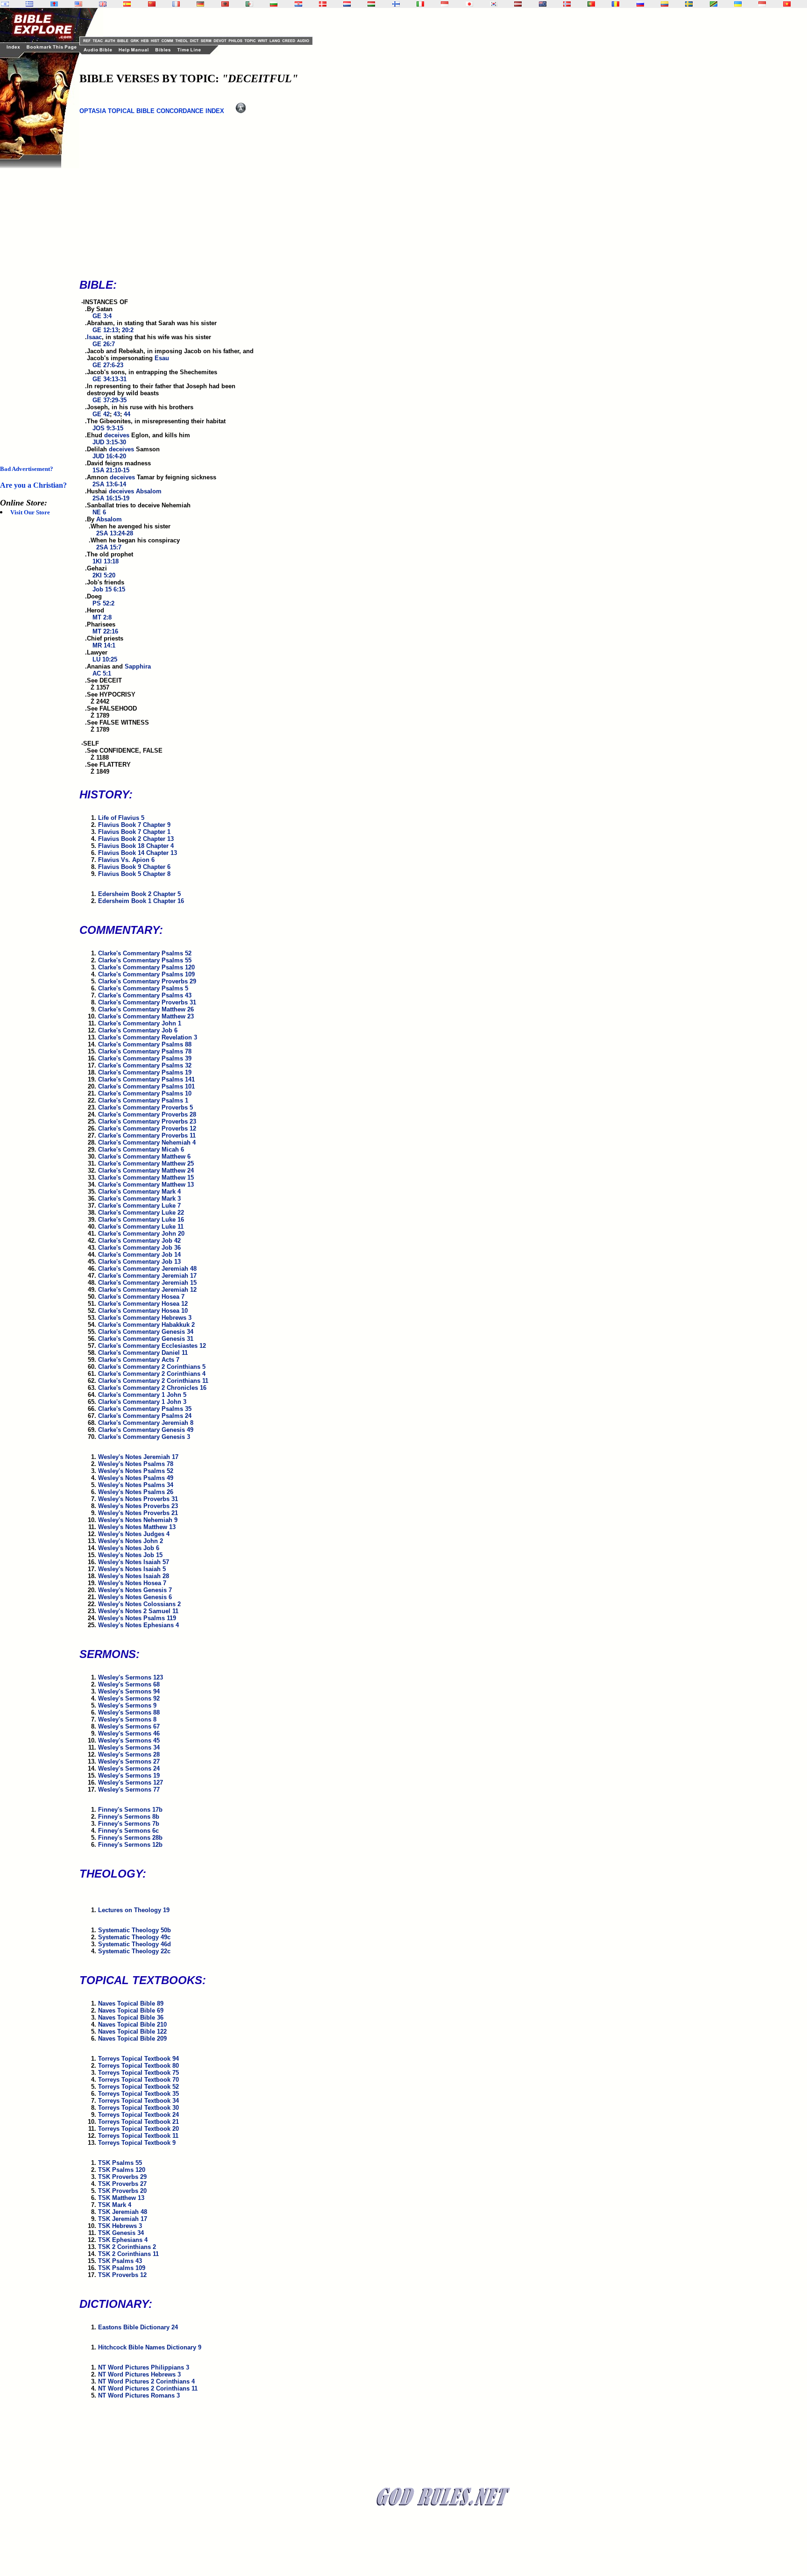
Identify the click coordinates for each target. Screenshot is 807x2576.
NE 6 (99, 512)
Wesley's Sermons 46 (129, 1733)
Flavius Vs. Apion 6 (126, 860)
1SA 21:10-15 (111, 470)
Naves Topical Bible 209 (132, 2039)
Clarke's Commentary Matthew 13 (146, 1185)
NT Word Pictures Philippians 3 (144, 2367)
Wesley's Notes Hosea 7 (132, 1583)
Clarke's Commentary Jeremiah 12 (147, 1290)
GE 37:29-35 (110, 400)
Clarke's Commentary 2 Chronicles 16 (152, 1388)
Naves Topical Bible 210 (132, 2025)
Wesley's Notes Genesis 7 (135, 1590)
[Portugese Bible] (591, 4)
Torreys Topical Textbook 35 (138, 2094)
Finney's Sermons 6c (128, 1831)
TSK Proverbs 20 (122, 2191)
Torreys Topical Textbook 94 (138, 2059)
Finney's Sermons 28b (130, 1838)
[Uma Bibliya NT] (762, 4)
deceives (117, 435)
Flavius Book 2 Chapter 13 (136, 839)
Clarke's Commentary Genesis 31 (146, 1339)
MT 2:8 (102, 617)
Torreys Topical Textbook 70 (138, 2080)
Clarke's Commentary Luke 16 (141, 1220)
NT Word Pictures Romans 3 (139, 2395)
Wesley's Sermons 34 (129, 1747)
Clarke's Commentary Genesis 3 (144, 1437)
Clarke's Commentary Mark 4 (139, 1192)
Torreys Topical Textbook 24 (138, 2115)
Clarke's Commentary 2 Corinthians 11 (153, 1381)
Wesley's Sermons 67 (129, 1726)
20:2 (128, 330)
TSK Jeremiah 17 (123, 2219)
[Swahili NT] (714, 4)
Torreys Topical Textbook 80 (138, 2066)
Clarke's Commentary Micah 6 (141, 1149)
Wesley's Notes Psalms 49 (136, 1478)
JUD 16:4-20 (109, 456)
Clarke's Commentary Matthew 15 (146, 1178)
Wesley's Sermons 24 (129, 1768)
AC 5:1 (102, 673)
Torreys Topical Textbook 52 (138, 2087)
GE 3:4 (102, 316)
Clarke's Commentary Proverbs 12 (147, 1128)
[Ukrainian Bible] (738, 4)
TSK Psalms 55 (120, 2163)
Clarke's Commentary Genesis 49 (146, 1430)
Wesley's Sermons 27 (129, 1761)
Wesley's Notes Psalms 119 (137, 1618)
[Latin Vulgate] (54, 4)
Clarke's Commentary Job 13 (139, 1262)
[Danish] (323, 4)
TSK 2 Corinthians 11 (128, 2254)
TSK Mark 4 (115, 2205)
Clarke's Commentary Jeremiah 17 (147, 1276)
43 (117, 414)
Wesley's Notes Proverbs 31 (138, 1499)
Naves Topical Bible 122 (132, 2032)
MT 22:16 (105, 631)
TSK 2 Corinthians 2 (127, 2247)
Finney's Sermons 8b (129, 1817)
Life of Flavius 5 (121, 818)
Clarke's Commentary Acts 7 (139, 1360)
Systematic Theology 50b (134, 1930)
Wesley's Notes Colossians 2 (139, 1604)
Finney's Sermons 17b (130, 1810)
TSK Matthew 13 (121, 2198)
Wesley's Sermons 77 (129, 1790)
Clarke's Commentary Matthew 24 (146, 1171)
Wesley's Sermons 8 (127, 1719)
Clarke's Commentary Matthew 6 (144, 1156)
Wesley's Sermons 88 (129, 1712)
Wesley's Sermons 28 (129, 1754)
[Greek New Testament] (29, 4)
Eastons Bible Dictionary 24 (138, 2327)
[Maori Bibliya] (543, 4)
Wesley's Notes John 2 (131, 1541)
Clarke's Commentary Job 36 (139, 1248)
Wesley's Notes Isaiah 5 (132, 1569)
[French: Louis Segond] (176, 4)
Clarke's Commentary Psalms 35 (145, 1409)
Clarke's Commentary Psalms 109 (146, 974)
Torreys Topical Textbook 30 (138, 2108)
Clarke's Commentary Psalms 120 (146, 967)
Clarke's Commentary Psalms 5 (143, 988)
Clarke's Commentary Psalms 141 (146, 1079)
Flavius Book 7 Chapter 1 (134, 832)
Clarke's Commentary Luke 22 (141, 1213)
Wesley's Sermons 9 (127, 1705)
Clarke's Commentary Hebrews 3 (145, 1318)
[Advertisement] (37, 308)
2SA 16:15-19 (111, 498)
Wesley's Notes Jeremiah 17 (138, 1457)
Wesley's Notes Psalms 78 (136, 1464)
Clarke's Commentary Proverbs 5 (145, 1107)
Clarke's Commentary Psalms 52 (145, 953)
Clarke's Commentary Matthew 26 (146, 1009)
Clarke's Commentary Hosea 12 (143, 1304)
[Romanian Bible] (616, 4)
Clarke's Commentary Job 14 (139, 1255)
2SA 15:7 (109, 547)
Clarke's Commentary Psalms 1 (143, 1100)
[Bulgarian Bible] (274, 4)
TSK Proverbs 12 (122, 2275)
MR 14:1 (104, 645)
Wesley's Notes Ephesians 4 (138, 1625)
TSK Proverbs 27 (122, 2184)
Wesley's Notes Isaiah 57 (134, 1562)
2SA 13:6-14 (109, 484)
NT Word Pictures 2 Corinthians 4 (146, 2381)
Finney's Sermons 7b (129, 1824)
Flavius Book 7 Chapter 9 (134, 825)
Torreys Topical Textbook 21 (138, 2122)
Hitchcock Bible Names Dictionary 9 (150, 2347)
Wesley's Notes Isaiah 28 (134, 1576)
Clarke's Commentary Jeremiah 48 (147, 1269)
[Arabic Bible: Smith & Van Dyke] (249, 4)
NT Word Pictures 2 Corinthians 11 (148, 2388)
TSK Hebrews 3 (120, 2226)
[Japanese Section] (469, 4)
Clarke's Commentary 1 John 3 (142, 1402)
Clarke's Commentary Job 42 (139, 1241)
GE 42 (101, 414)
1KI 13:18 (106, 561)
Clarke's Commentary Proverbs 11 (147, 1135)
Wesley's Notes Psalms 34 (136, 1485)
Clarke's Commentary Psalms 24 (145, 1416)
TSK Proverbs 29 (122, 2177)
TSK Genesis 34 (121, 2233)
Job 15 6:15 (109, 589)
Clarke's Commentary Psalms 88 (145, 1044)
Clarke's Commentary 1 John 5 (142, 1395)
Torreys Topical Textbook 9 (137, 2143)
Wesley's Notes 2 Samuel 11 (138, 1611)
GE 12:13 (105, 330)
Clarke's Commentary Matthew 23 (146, 1016)
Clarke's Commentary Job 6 (138, 1030)
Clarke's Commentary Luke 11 (141, 1227)
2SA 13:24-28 (115, 533)
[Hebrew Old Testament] (5, 4)
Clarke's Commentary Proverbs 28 (147, 1114)
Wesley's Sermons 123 (131, 1677)
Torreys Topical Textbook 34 (138, 2101)
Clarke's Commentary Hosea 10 (143, 1311)
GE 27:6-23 (108, 365)
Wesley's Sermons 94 (129, 1691)
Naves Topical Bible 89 (131, 2003)
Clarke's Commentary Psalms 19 (145, 1072)
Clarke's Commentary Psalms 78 (145, 1051)
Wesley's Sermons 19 (129, 1775)
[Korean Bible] (494, 4)
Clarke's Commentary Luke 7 (139, 1206)
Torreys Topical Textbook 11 (138, 2136)
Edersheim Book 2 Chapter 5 (139, 894)
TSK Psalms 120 (122, 2170)
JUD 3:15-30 (109, 442)
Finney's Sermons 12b (130, 1845)
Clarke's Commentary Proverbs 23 (147, 1121)
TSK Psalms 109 (122, 2268)
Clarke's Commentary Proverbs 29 (147, 981)
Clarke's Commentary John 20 (141, 1234)
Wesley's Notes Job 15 (130, 1555)
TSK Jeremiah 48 (123, 2212)
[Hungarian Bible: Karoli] (371, 4)
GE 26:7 (104, 344)
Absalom (149, 491)
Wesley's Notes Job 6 (129, 1548)
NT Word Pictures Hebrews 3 (139, 2374)
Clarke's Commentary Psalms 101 (146, 1086)
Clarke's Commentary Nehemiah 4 (147, 1142)
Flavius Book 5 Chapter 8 (134, 874)
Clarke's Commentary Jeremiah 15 (147, 1283)
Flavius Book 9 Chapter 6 (134, 867)
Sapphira (138, 666)
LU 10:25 (105, 659)
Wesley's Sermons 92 (129, 1698)
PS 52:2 (103, 603)
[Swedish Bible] (689, 4)
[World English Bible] (78, 4)
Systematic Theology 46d (134, 1944)
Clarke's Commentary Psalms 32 (145, 1065)
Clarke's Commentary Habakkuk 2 (146, 1325)
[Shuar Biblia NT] (665, 4)
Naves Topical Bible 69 (131, 2010)
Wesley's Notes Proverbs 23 (138, 1506)
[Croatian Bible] (298, 4)
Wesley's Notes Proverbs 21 (138, 1513)
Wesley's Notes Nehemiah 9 (138, 1520)
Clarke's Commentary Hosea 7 (141, 1297)
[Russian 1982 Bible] (640, 4)
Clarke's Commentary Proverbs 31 (147, 1002)
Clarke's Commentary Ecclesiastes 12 (152, 1346)
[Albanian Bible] (225, 4)
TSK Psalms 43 (120, 2261)
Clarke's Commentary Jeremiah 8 (146, 1423)
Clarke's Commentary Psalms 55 (145, 960)
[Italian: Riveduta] (420, 4)
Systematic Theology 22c (134, 1951)
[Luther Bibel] (200, 4)
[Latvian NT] (518, 4)
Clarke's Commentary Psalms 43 (145, 995)
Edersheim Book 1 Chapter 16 (141, 901)
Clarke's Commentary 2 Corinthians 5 (152, 1367)
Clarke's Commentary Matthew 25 (146, 1163)
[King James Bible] (103, 4)
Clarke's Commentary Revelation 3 (148, 1037)
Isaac (94, 337)
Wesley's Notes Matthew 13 (137, 1527)
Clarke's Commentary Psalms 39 (145, 1058)
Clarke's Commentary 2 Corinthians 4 (152, 1374)
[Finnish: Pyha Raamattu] (396, 4)
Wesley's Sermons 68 (129, 1684)
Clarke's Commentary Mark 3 (139, 1199)
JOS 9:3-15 (108, 428)
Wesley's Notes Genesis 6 (135, 1597)
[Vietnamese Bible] (787, 4)
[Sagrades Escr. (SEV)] (127, 4)
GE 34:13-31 (110, 379)
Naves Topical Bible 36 (131, 2017)
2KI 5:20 (104, 575)
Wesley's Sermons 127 (131, 1783)
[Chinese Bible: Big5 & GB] (152, 4)
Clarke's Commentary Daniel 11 (143, 1353)
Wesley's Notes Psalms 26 (136, 1492)
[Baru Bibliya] (445, 4)
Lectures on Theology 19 (134, 1910)
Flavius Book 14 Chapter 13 (138, 853)
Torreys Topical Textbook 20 (138, 2129)
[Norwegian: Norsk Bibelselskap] (567, 4)
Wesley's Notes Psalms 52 (136, 1471)
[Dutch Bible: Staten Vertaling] (347, 4)
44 (127, 414)
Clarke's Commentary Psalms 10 (145, 1093)
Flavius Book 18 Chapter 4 (136, 846)
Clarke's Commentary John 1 (140, 1023)
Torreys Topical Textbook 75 (138, 2073)
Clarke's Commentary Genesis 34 (146, 1332)
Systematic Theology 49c (134, 1937)
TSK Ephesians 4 (123, 2240)
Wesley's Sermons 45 (129, 1740)
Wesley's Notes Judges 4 (134, 1534)
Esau (162, 358)
